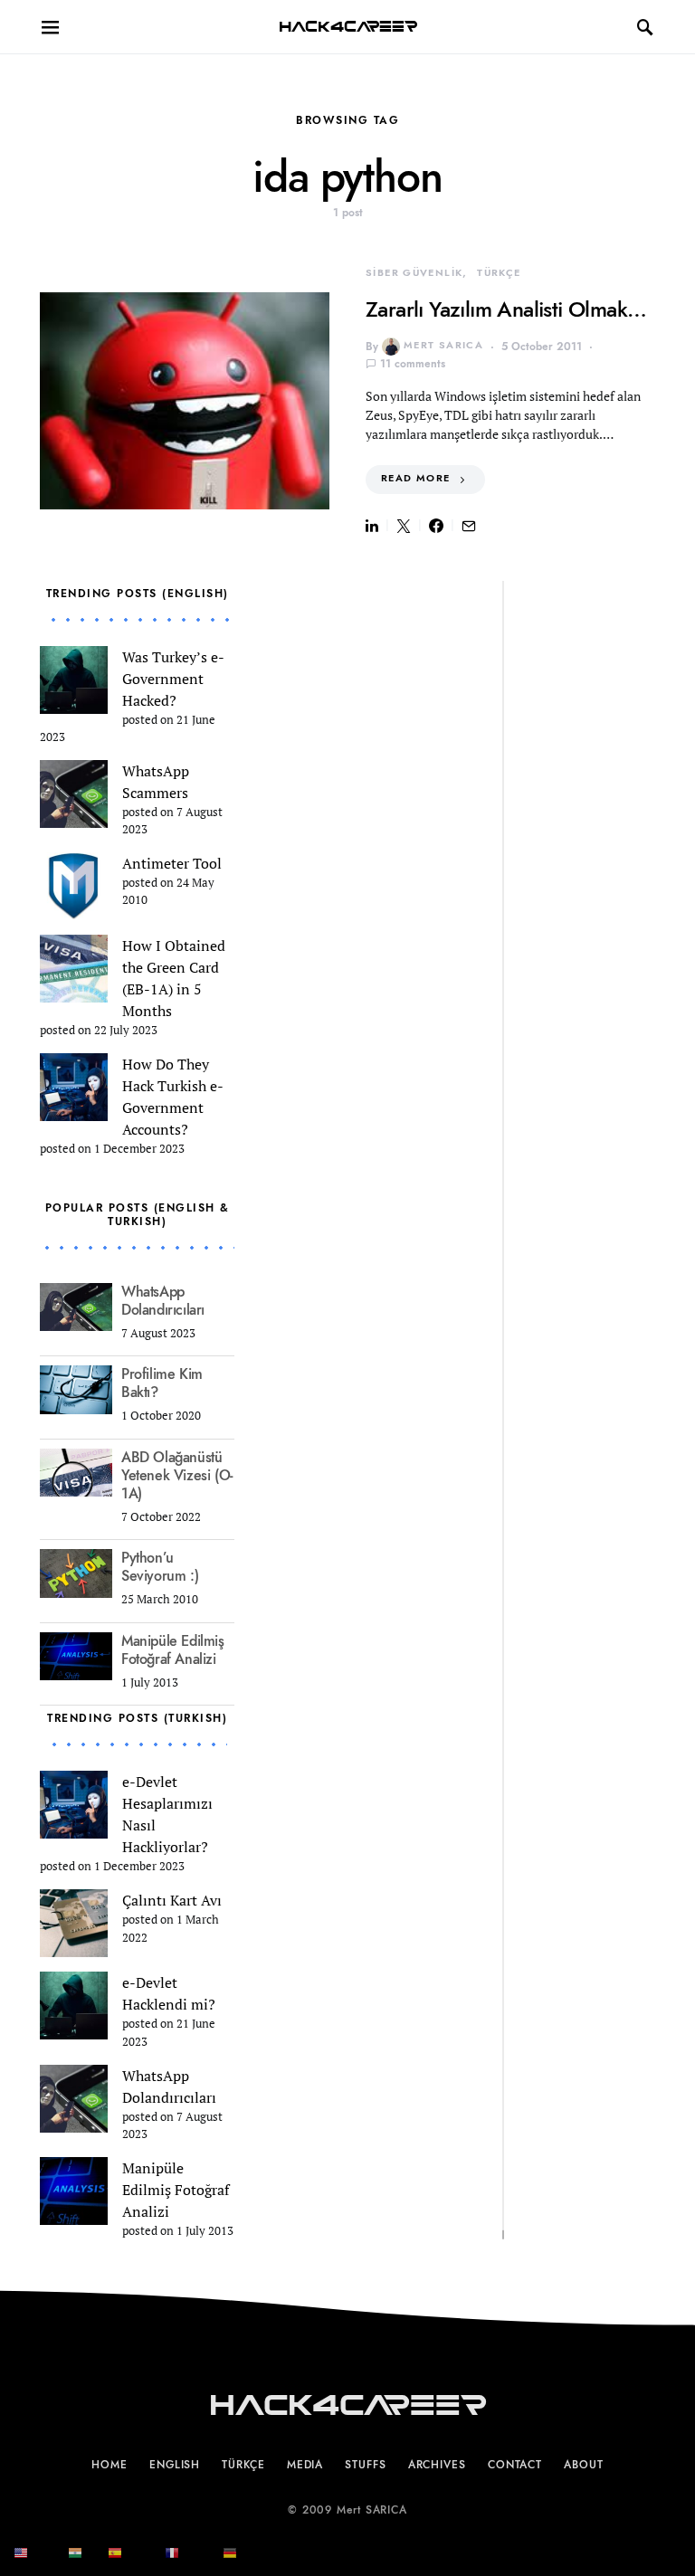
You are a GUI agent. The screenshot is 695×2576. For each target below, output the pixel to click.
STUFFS (365, 2465)
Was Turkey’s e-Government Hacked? (173, 679)
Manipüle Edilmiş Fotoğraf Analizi (173, 1650)
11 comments (413, 364)
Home (109, 2465)
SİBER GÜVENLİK (414, 273)
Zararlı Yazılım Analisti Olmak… (506, 309)
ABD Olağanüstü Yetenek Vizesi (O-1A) (177, 1476)
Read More (415, 478)
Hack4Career (348, 27)
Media (305, 2465)
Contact (515, 2465)
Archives (437, 2465)
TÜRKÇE (499, 273)
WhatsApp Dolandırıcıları (163, 1301)
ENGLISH (175, 2465)
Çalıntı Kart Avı (172, 1900)
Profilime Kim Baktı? (162, 1383)
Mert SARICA (443, 345)
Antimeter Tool (172, 863)
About (584, 2465)
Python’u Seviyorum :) (160, 1567)
